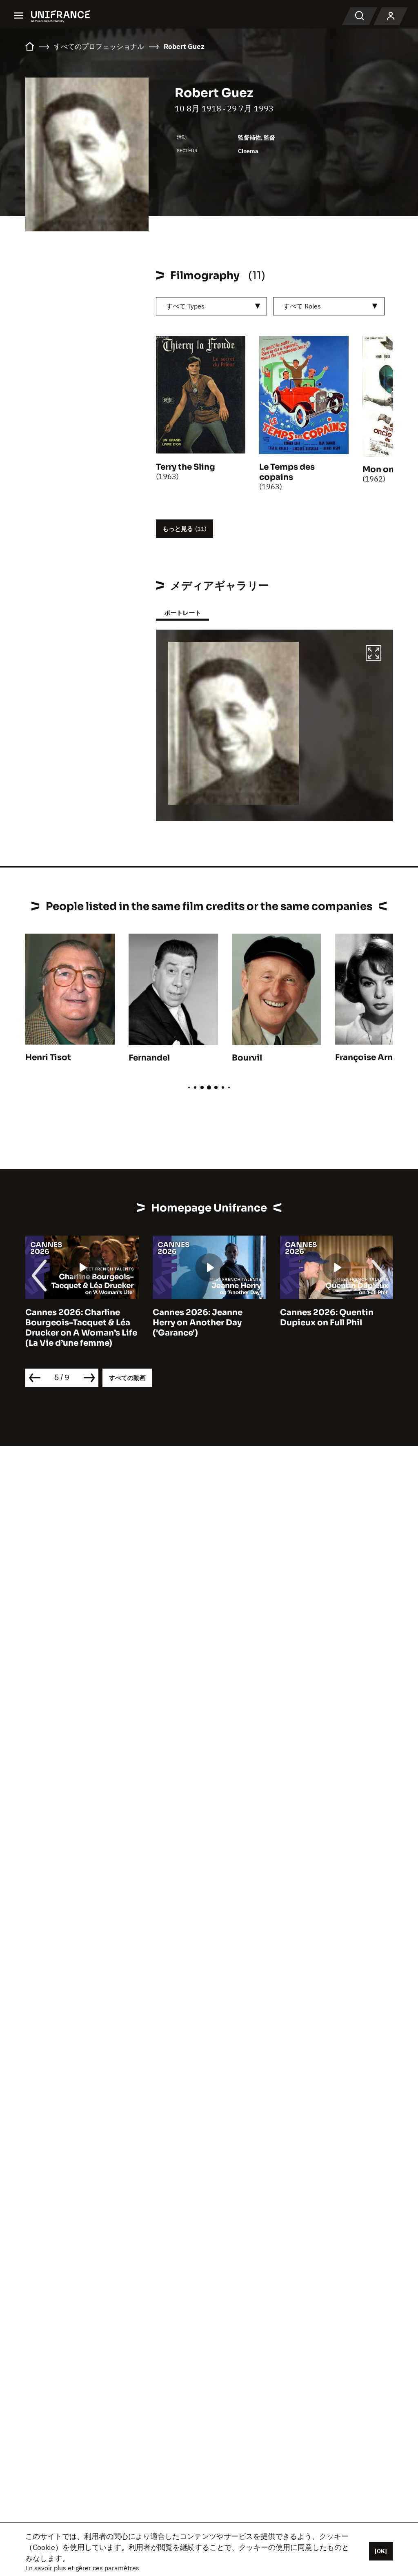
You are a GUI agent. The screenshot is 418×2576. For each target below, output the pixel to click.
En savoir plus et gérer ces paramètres (82, 2568)
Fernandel (149, 1058)
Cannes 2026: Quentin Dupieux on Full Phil (327, 1318)
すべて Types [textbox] (185, 306)
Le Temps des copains (287, 472)
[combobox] (212, 306)
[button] (374, 654)
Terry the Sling (186, 467)
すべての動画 (127, 1378)
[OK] (381, 2551)
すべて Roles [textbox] (302, 306)
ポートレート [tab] (182, 613)
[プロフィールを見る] (391, 16)
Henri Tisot (48, 1057)
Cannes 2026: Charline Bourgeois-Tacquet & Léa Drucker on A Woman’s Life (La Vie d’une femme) (81, 1328)
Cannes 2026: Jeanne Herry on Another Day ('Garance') (198, 1323)
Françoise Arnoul (371, 1057)
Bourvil (247, 1058)
